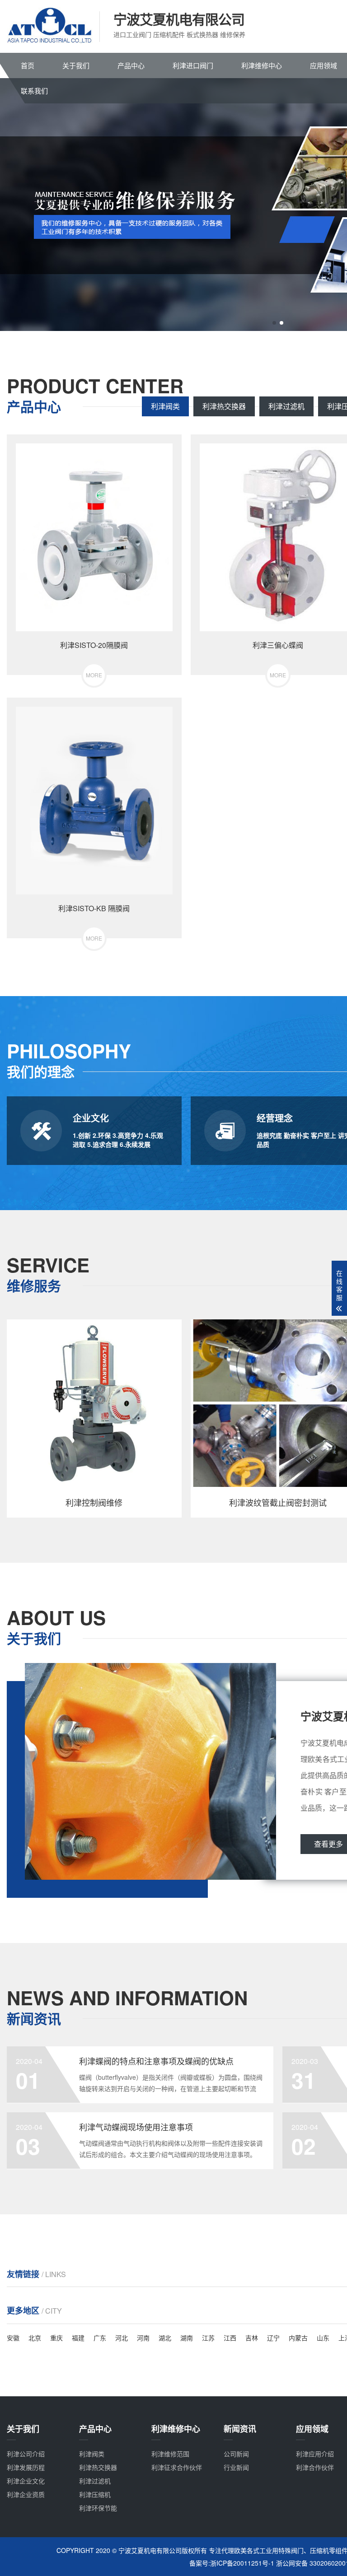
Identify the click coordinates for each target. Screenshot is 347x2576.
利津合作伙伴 (315, 2467)
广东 (100, 2338)
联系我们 (34, 91)
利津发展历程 (26, 2467)
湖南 (187, 2338)
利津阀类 (165, 406)
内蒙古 (298, 2338)
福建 (78, 2338)
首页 (28, 65)
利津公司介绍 (26, 2454)
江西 (230, 2338)
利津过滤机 (286, 406)
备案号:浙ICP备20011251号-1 (232, 2563)
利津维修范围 (170, 2454)
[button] (274, 323)
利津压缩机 (95, 2494)
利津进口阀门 (193, 65)
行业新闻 (236, 2467)
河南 (143, 2338)
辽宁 (273, 2338)
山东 (323, 2338)
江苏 (208, 2338)
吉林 (252, 2338)
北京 (35, 2338)
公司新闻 (236, 2454)
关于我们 (76, 65)
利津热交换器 (224, 406)
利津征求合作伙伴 (177, 2467)
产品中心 (131, 65)
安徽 (13, 2338)
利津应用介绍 (315, 2454)
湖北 (165, 2338)
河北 (122, 2338)
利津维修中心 (262, 65)
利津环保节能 (98, 2508)
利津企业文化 (26, 2481)
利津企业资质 (26, 2494)
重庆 (56, 2338)
